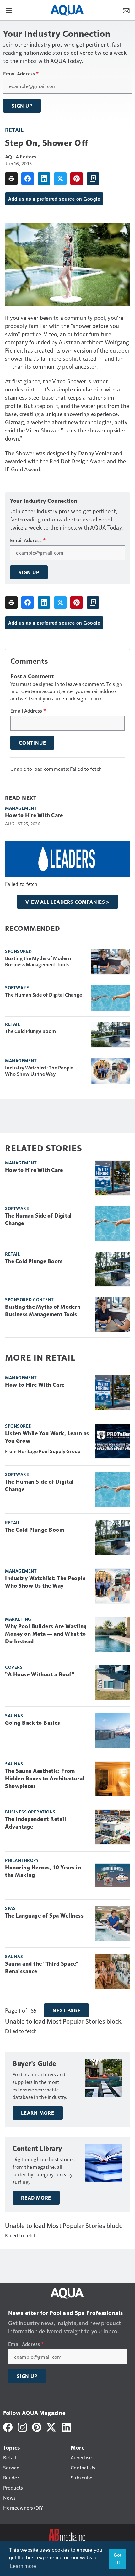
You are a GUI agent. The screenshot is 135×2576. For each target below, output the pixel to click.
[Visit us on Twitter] (52, 2426)
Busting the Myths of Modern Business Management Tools (38, 961)
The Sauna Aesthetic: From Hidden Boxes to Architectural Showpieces (45, 1779)
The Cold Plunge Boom (30, 1031)
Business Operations (30, 1812)
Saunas (14, 1715)
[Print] (11, 179)
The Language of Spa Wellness (44, 1916)
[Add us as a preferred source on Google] (93, 179)
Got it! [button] (118, 2559)
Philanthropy (22, 1860)
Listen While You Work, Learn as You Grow (47, 1437)
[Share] (28, 179)
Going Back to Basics (32, 1723)
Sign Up (22, 106)
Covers (14, 1667)
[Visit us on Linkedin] (67, 2426)
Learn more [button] (23, 2566)
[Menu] (9, 10)
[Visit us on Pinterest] (37, 2426)
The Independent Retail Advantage (35, 1823)
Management (21, 808)
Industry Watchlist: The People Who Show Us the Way (39, 1071)
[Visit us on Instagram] (22, 2426)
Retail (14, 130)
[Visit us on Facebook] (8, 2426)
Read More (36, 2198)
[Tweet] (60, 179)
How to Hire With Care (34, 815)
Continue (32, 743)
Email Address (21, 74)
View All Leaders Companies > (67, 902)
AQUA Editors (21, 156)
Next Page (66, 2010)
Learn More (38, 2113)
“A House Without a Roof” (40, 1674)
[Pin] (77, 179)
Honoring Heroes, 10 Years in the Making (43, 1871)
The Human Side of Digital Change (43, 995)
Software (17, 987)
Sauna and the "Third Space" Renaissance (42, 1968)
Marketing (18, 1619)
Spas (10, 1908)
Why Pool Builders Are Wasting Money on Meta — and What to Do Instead (46, 1634)
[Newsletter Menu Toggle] (126, 10)
